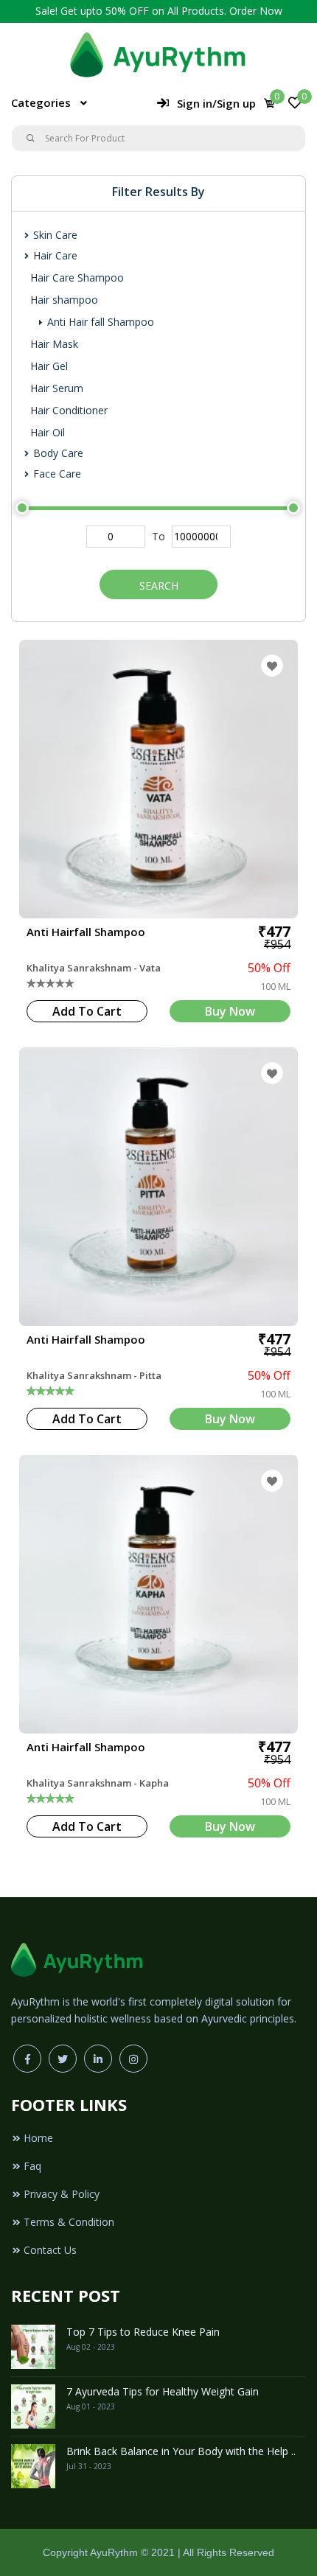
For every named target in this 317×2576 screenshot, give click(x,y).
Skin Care (54, 235)
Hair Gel (49, 366)
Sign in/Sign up (216, 103)
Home (38, 2138)
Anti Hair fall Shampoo (99, 322)
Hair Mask (54, 344)
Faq (32, 2166)
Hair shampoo (64, 300)
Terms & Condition (69, 2222)
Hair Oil (48, 432)
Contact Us (50, 2250)
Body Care (57, 453)
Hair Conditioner (69, 410)
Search (159, 586)
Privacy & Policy (62, 2194)
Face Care (56, 474)
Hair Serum (57, 388)
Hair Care (54, 255)
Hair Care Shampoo (77, 278)
